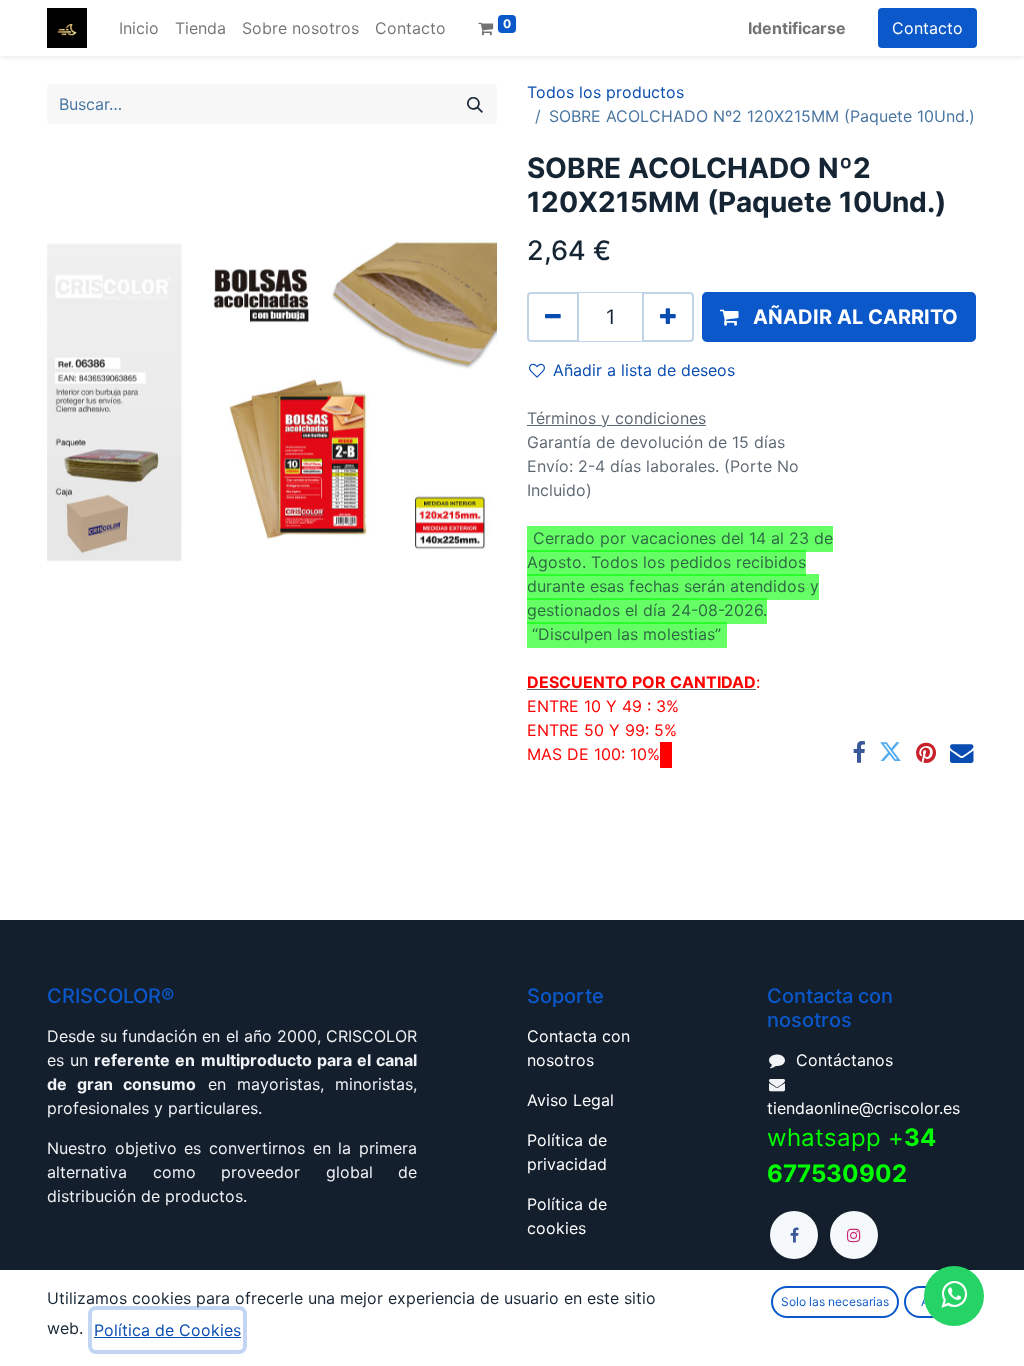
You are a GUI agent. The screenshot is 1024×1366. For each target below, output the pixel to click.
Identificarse (797, 28)
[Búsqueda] (475, 104)
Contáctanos (844, 1060)
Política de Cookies (167, 1330)
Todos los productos (605, 92)
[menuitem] (139, 28)
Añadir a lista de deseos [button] (644, 370)
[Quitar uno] (553, 317)
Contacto (927, 28)
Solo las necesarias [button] (835, 1301)
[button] (839, 317)
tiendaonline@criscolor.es (863, 1108)
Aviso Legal (570, 1100)
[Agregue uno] (668, 317)
